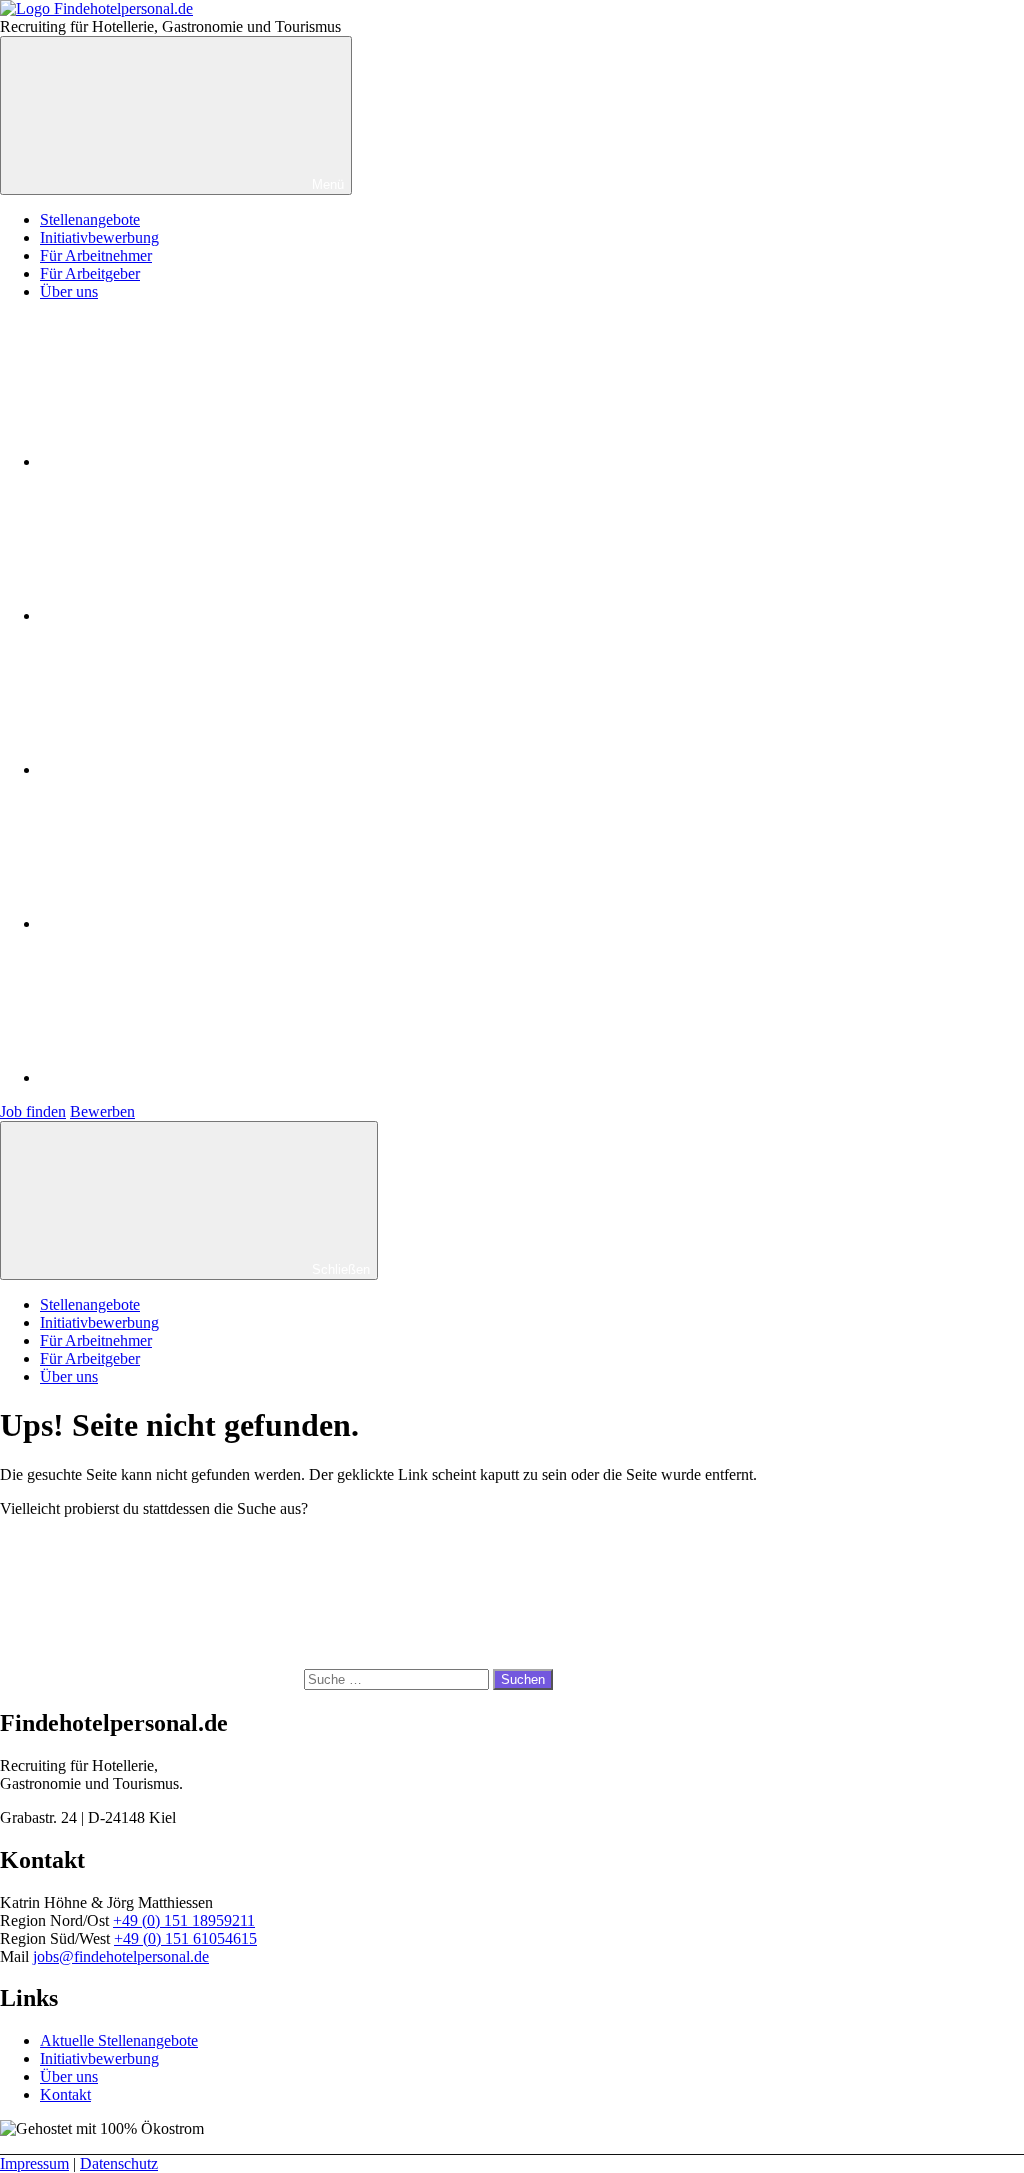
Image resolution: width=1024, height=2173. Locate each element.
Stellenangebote (90, 219)
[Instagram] (190, 615)
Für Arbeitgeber (90, 273)
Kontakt (65, 2094)
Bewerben (102, 1111)
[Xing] (190, 1077)
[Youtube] (190, 769)
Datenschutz (119, 2163)
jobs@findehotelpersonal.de (121, 1956)
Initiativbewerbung (99, 237)
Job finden (33, 1111)
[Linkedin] (190, 923)
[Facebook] (190, 461)
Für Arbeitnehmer (96, 255)
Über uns (69, 291)
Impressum (34, 2163)
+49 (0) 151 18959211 (184, 1920)
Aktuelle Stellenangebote (119, 2040)
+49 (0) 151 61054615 (185, 1938)
